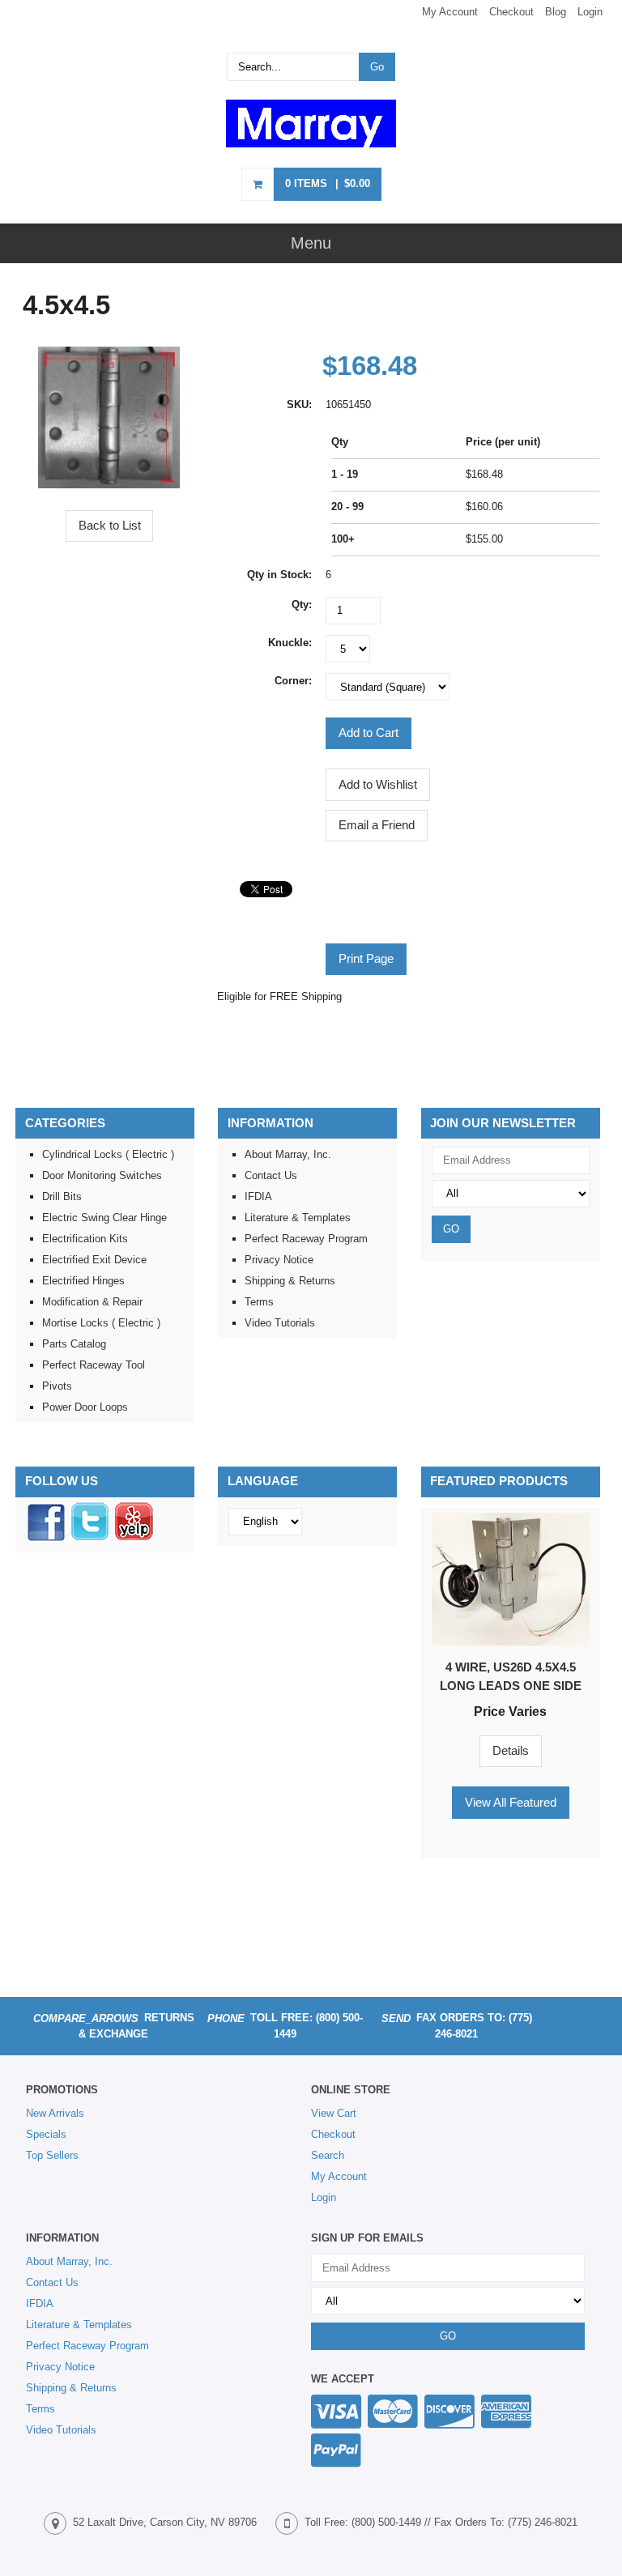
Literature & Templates (298, 1218)
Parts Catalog (74, 1344)
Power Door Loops (85, 1407)
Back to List (110, 525)
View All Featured (511, 1802)
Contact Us (271, 1175)
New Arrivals (55, 2113)
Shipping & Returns (290, 1281)
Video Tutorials (280, 1323)
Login (590, 12)
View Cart (334, 2113)
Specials (46, 2134)
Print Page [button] (366, 958)
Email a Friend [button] (377, 825)
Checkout (511, 12)
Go (377, 67)
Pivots (57, 1386)
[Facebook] (46, 1539)
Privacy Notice (279, 1260)
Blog (556, 12)
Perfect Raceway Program (306, 1239)
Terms (259, 1302)
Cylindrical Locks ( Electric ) (108, 1154)
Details (511, 1750)
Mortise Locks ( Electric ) (101, 1323)
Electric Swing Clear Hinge (104, 1218)
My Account (450, 12)
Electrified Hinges (83, 1281)
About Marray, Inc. (288, 1154)
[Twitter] (90, 1539)
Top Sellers (52, 2155)
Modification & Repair (92, 1302)
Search (328, 2155)
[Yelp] (134, 1539)
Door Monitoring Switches (102, 1175)
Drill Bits (62, 1196)
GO (451, 1229)
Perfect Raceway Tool (94, 1365)
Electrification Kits (85, 1239)
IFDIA (258, 1196)
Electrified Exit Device (94, 1260)
